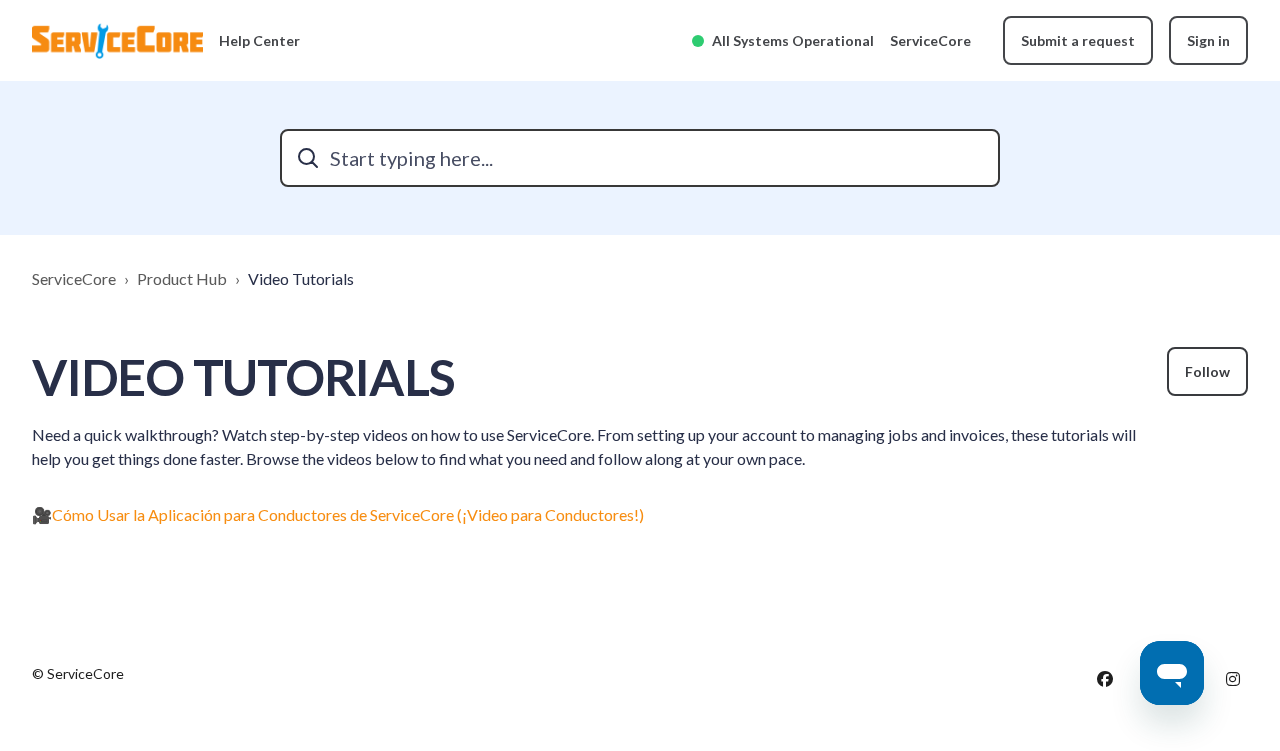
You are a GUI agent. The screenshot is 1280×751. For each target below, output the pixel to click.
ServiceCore (930, 40)
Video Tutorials (301, 278)
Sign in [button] (1208, 40)
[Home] (117, 41)
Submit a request (1078, 40)
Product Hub (182, 278)
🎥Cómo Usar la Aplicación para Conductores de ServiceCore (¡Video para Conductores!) (338, 514)
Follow (1207, 371)
